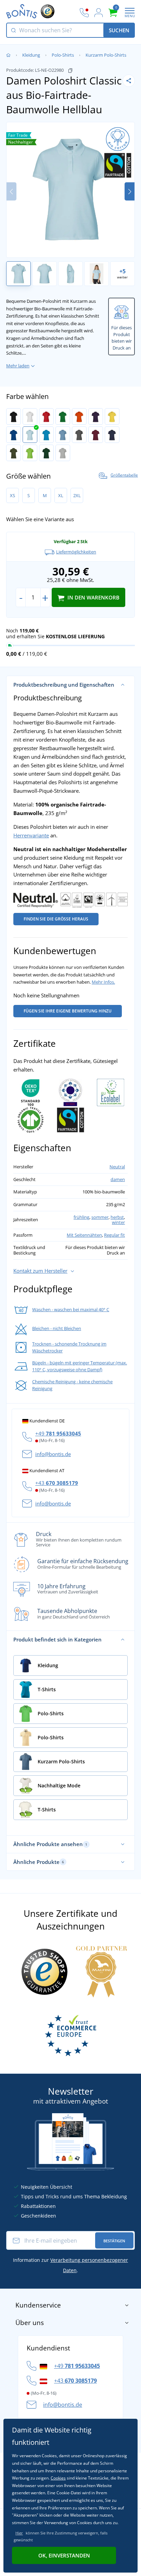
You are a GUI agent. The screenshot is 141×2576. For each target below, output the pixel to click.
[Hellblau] (30, 435)
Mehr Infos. (103, 982)
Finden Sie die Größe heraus (56, 919)
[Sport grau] (63, 453)
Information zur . (70, 2265)
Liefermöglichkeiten (76, 552)
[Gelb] (112, 416)
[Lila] (96, 416)
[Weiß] (30, 416)
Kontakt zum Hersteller (40, 1271)
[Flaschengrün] (46, 453)
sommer (100, 1217)
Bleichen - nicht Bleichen (57, 1328)
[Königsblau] (14, 435)
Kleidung (31, 55)
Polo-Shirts (63, 55)
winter (118, 1222)
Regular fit (114, 1235)
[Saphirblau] (46, 435)
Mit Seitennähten (84, 1235)
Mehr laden (18, 366)
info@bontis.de (53, 1454)
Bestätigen (114, 2241)
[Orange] (79, 416)
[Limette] (30, 453)
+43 (57, 1483)
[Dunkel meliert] (79, 435)
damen (118, 1179)
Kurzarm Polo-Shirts (106, 55)
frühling (81, 1217)
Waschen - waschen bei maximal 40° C (71, 1309)
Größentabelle (124, 475)
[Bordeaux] (96, 435)
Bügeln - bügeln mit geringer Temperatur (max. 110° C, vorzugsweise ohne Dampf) (80, 1366)
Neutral (117, 1167)
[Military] (14, 453)
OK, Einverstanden (64, 2555)
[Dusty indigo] (63, 435)
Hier (19, 2533)
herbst (117, 1217)
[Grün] (63, 416)
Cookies (58, 2478)
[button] (130, 191)
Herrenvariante (31, 835)
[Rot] (46, 416)
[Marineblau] (112, 435)
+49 (58, 1433)
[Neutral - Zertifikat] (70, 900)
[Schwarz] (14, 416)
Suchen (119, 30)
